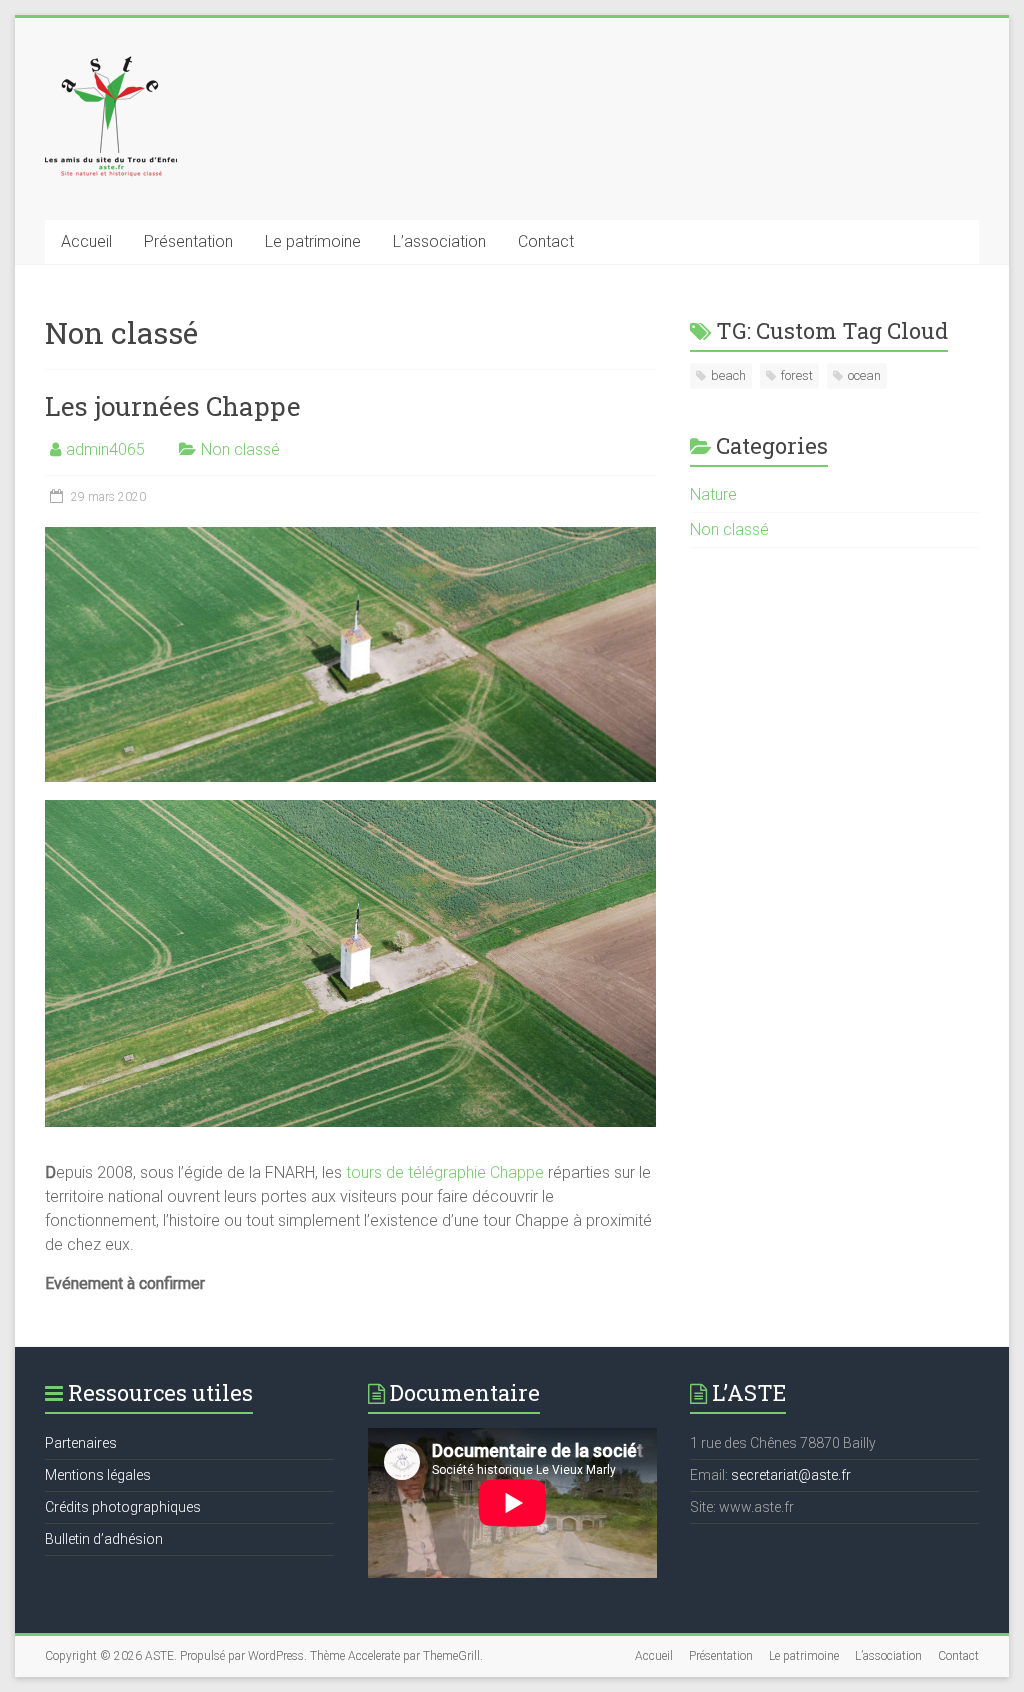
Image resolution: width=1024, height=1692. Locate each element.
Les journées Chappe (173, 406)
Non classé (240, 449)
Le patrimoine (313, 241)
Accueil (86, 241)
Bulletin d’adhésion (104, 1539)
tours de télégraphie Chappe (445, 1172)
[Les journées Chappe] (350, 536)
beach (728, 375)
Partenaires (81, 1443)
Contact (546, 241)
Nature (713, 494)
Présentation (188, 241)
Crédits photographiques (123, 1507)
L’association (439, 241)
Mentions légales (98, 1475)
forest (797, 375)
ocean (864, 375)
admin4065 (105, 449)
